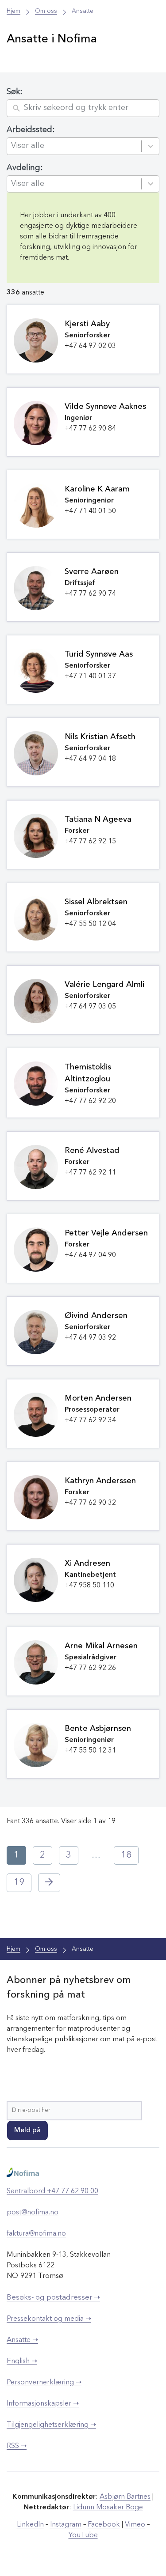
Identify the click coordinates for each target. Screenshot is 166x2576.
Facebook (104, 2525)
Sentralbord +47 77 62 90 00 (52, 2191)
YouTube (83, 2535)
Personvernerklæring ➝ (44, 2383)
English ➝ (22, 2361)
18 (126, 1855)
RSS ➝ (17, 2446)
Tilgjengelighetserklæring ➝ (51, 2425)
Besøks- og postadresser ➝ (53, 2298)
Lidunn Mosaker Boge (108, 2508)
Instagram (66, 2525)
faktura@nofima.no (36, 2234)
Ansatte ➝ (22, 2340)
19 (19, 1883)
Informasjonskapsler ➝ (43, 2404)
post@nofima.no (33, 2213)
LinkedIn (30, 2525)
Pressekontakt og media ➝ (49, 2319)
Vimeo (135, 2525)
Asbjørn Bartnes (125, 2497)
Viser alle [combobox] (28, 146)
